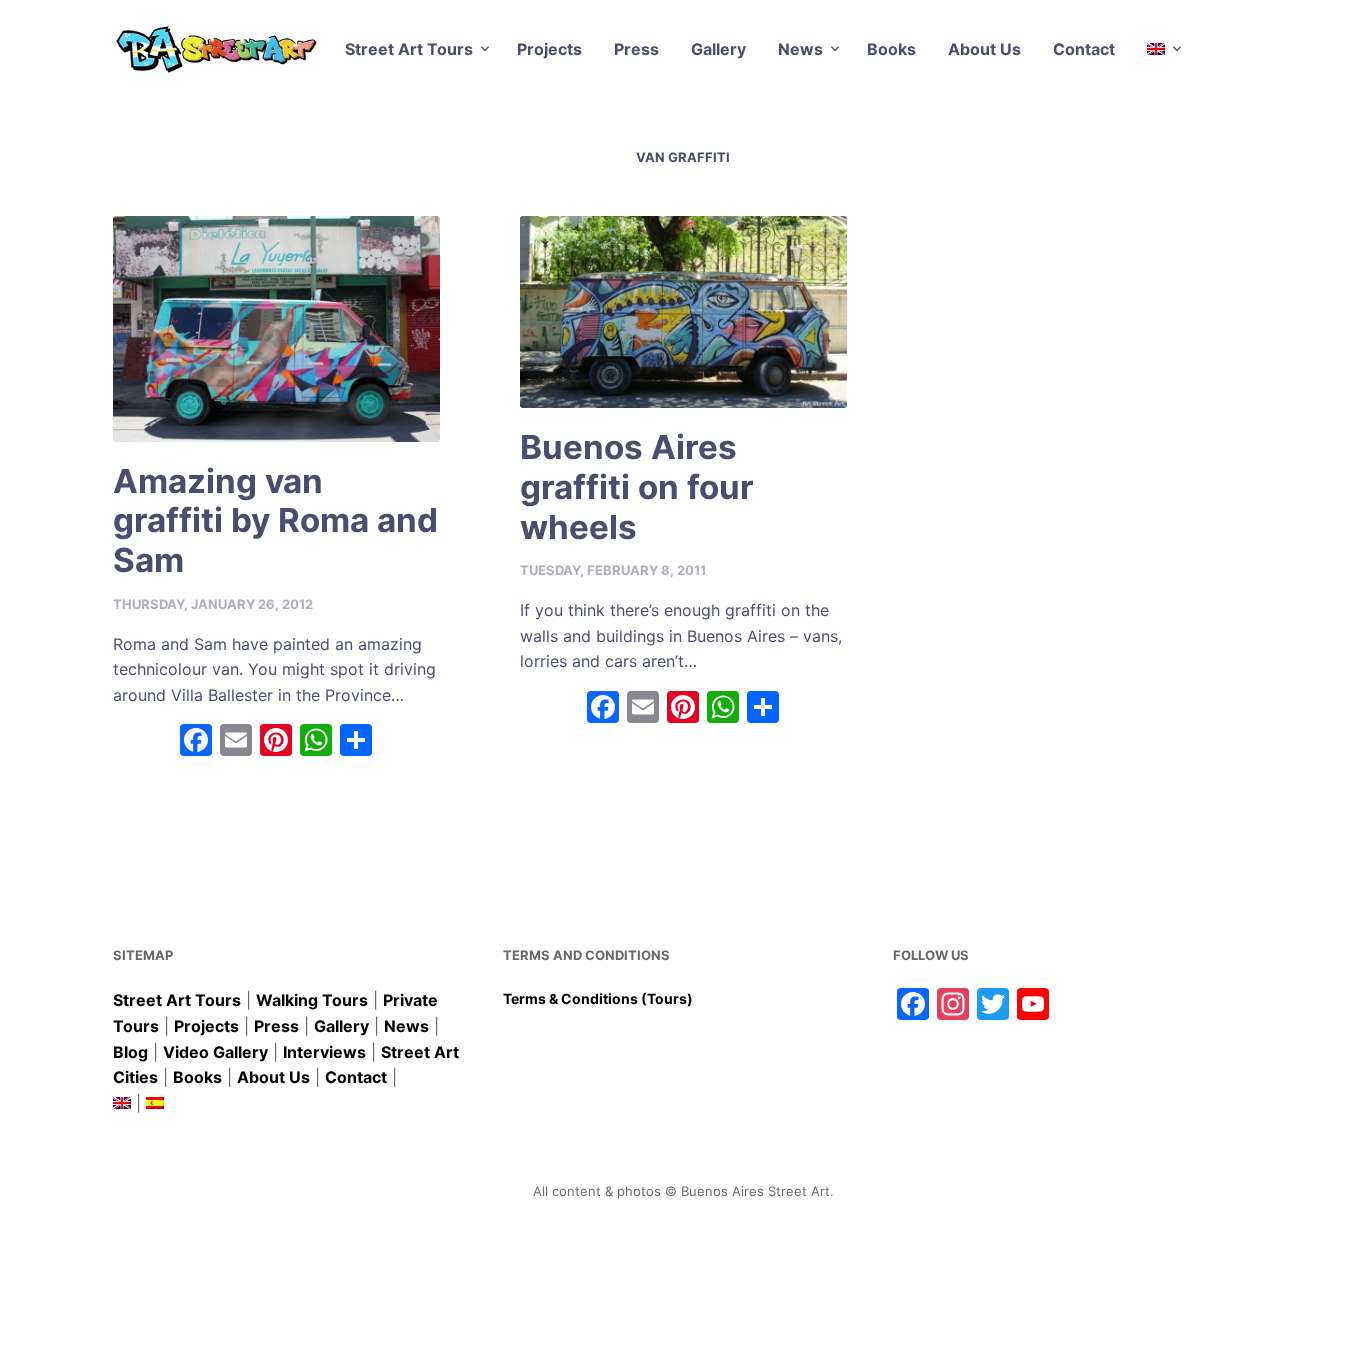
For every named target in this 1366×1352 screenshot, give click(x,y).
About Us (984, 49)
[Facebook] (196, 742)
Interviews (324, 1052)
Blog (130, 1052)
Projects (549, 49)
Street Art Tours (409, 49)
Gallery (718, 49)
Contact (1084, 49)
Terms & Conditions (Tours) (598, 998)
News (800, 49)
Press (636, 49)
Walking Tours (312, 1000)
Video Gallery (215, 1052)
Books (891, 49)
